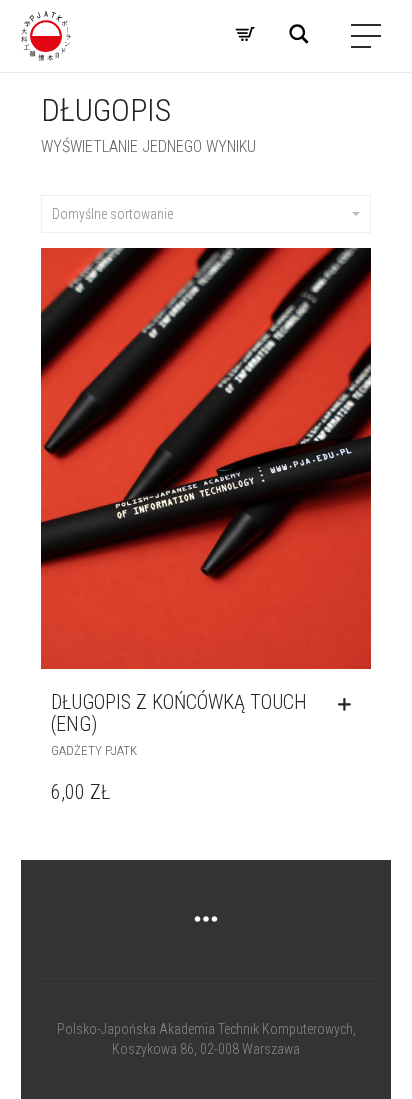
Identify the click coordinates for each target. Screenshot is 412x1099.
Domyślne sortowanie (112, 214)
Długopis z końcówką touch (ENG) (179, 713)
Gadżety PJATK (94, 750)
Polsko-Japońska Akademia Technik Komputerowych (205, 1029)
